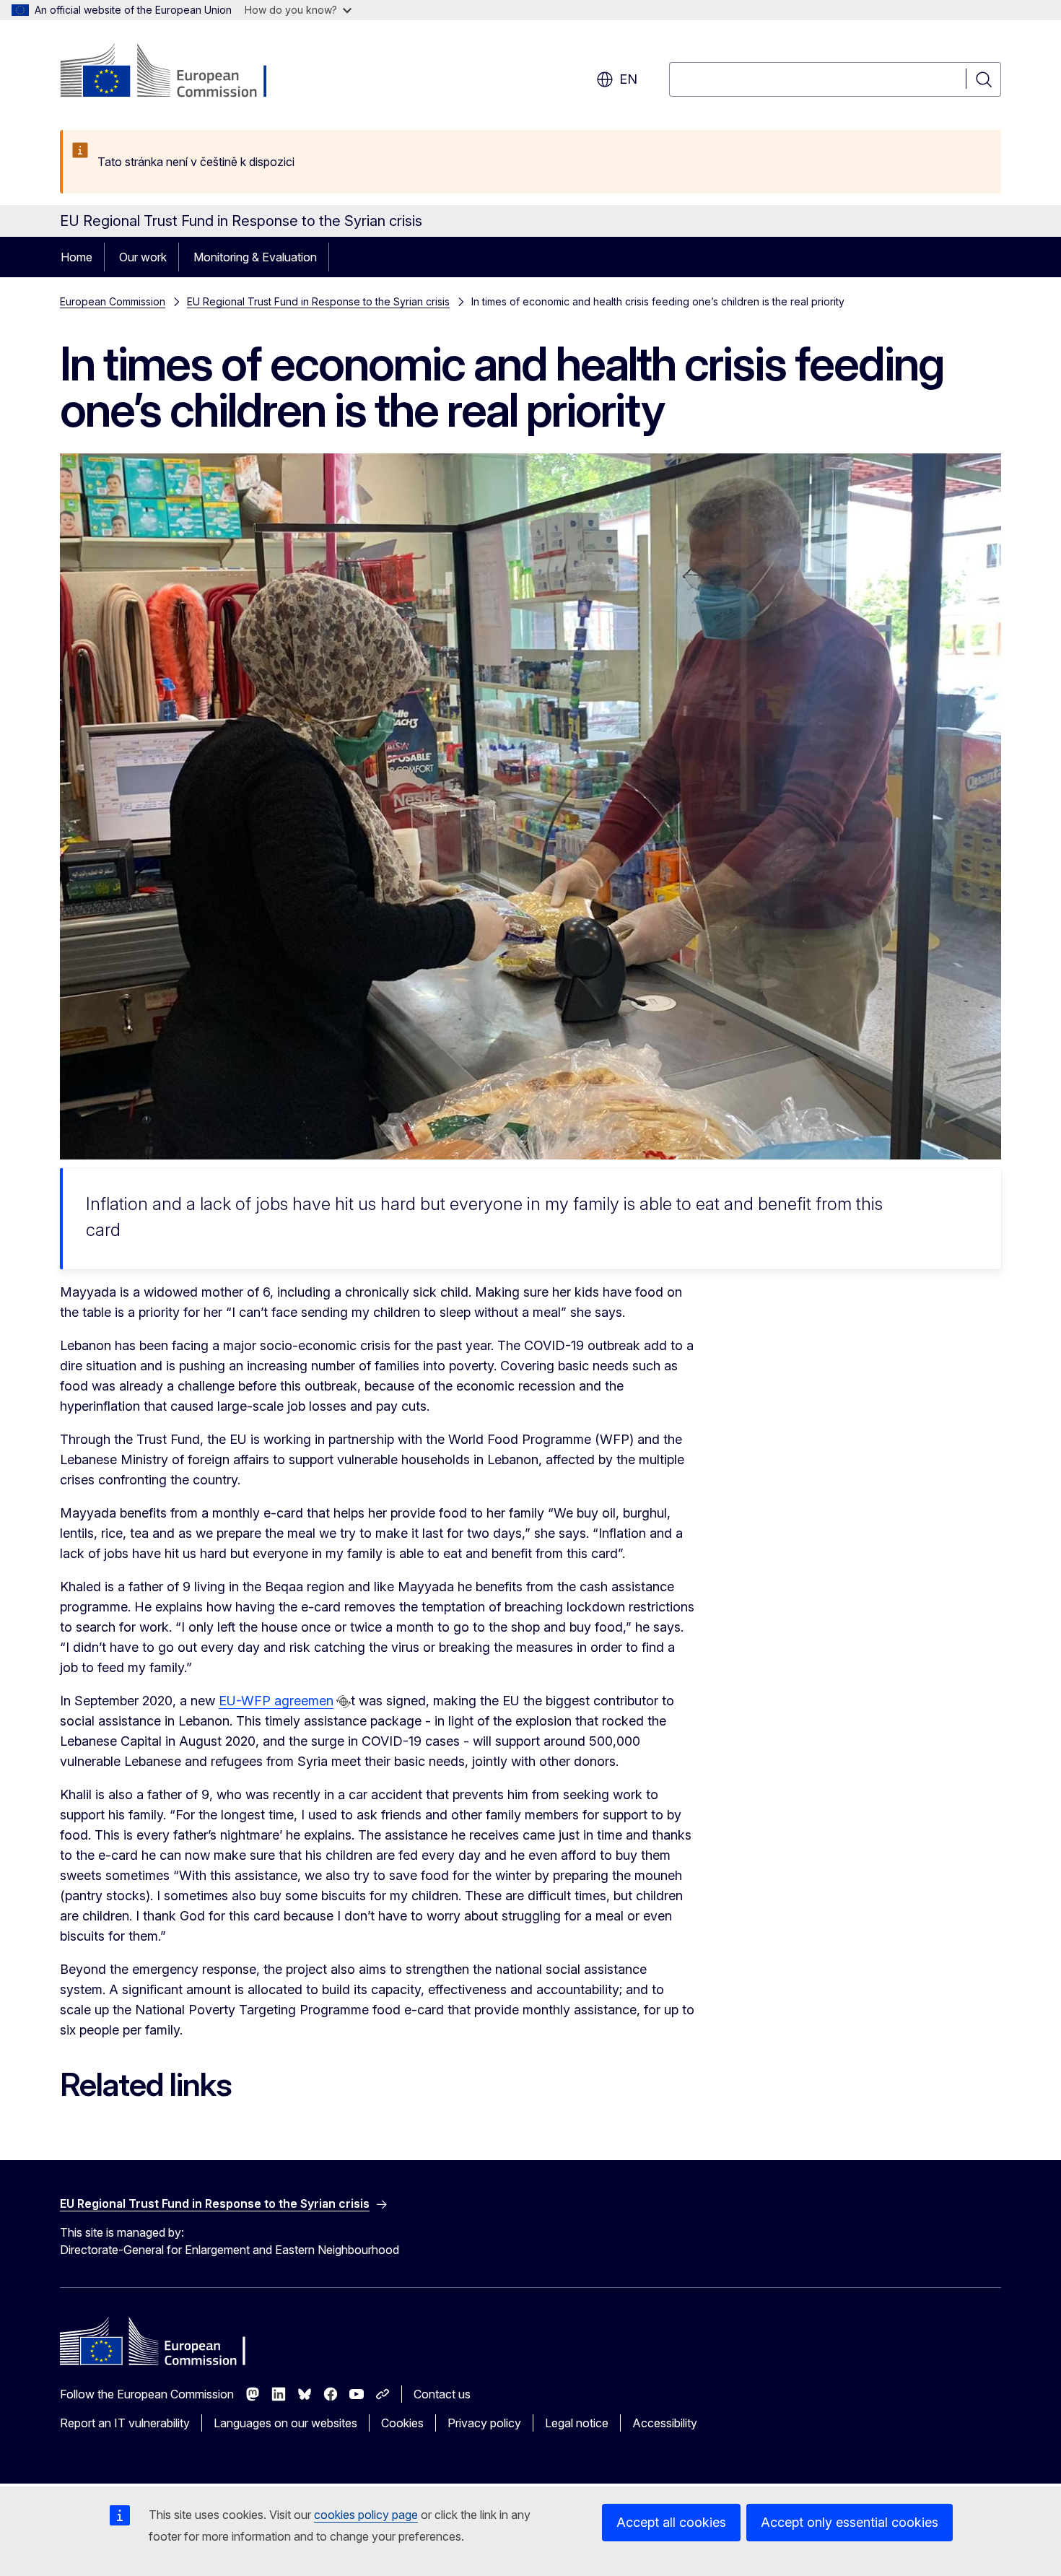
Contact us (442, 2394)
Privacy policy (484, 2423)
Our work (143, 257)
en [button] (628, 79)
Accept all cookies (671, 2522)
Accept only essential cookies (850, 2522)
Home (77, 257)
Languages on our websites (285, 2423)
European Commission (113, 301)
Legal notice (577, 2423)
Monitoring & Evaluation (255, 257)
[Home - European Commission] (176, 72)
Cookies (402, 2423)
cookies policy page (366, 2515)
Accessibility (665, 2423)
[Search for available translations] (344, 1702)
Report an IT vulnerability (125, 2423)
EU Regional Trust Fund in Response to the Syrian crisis (318, 301)
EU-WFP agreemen (276, 1701)
